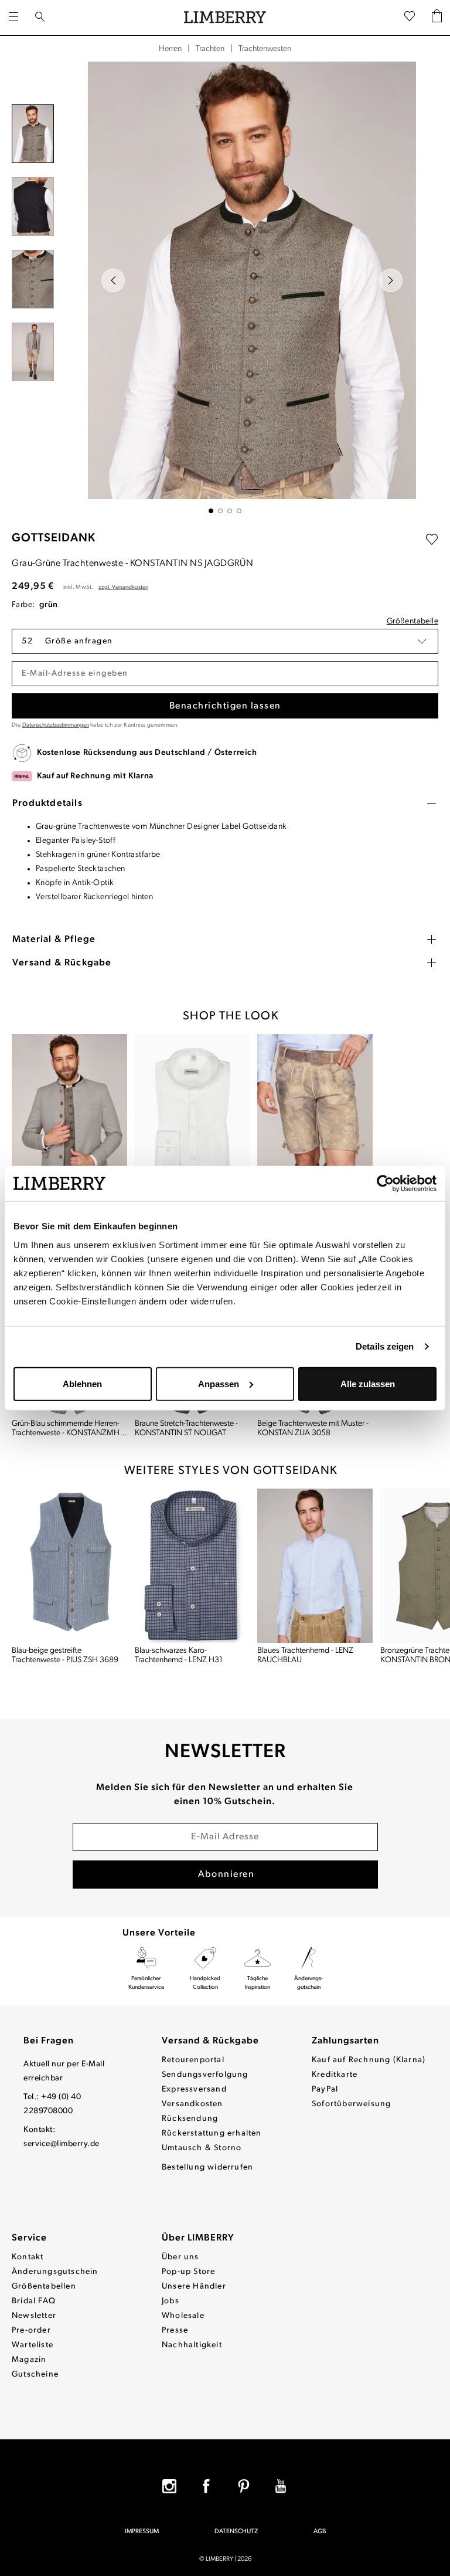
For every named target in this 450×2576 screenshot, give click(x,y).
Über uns (180, 2257)
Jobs (171, 2301)
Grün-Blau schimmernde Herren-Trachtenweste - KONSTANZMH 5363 (66, 1429)
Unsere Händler (194, 2287)
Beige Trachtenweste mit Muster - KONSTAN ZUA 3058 (313, 1428)
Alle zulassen (368, 1383)
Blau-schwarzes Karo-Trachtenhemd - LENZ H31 (179, 1655)
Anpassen (219, 1383)
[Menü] (13, 18)
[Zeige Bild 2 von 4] (220, 511)
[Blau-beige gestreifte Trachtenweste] (70, 1566)
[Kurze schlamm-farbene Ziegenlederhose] (315, 1111)
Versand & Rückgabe (210, 2041)
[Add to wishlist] (432, 540)
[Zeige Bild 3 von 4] (230, 511)
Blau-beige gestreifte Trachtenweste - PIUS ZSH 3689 (65, 1655)
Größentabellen (44, 2287)
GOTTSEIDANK (54, 538)
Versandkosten (192, 2104)
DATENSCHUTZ (236, 2532)
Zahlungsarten (345, 2041)
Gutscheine (35, 2375)
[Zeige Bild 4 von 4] (239, 511)
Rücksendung (190, 2119)
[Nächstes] (391, 280)
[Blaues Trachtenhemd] (315, 1566)
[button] (225, 641)
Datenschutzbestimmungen (56, 725)
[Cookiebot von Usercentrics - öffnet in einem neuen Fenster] (385, 1184)
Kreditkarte (335, 2075)
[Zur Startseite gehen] (225, 18)
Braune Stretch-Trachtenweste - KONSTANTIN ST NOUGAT (186, 1428)
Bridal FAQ (34, 2301)
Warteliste (33, 2345)
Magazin (29, 2360)
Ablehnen (82, 1383)
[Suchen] (40, 18)
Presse (175, 2331)
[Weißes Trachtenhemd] (193, 1111)
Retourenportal (193, 2060)
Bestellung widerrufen (207, 2167)
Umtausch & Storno (202, 2148)
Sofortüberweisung (351, 2104)
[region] (225, 287)
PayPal (325, 2089)
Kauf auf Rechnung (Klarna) (369, 2060)
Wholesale (183, 2316)
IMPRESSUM (142, 2532)
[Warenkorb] (437, 18)
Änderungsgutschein (55, 2272)
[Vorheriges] (113, 280)
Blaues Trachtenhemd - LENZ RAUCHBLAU (305, 1655)
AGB (320, 2532)
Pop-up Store (188, 2272)
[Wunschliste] (410, 18)
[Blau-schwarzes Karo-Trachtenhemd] (193, 1566)
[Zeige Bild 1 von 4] (211, 511)
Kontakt (28, 2257)
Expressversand (194, 2089)
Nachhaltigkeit (192, 2345)
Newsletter (34, 2316)
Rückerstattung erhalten (212, 2133)
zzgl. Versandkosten (123, 587)
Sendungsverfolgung (205, 2075)
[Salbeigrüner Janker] (70, 1111)
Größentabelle (412, 621)
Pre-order (31, 2331)
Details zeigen (385, 1346)
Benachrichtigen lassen (225, 706)
